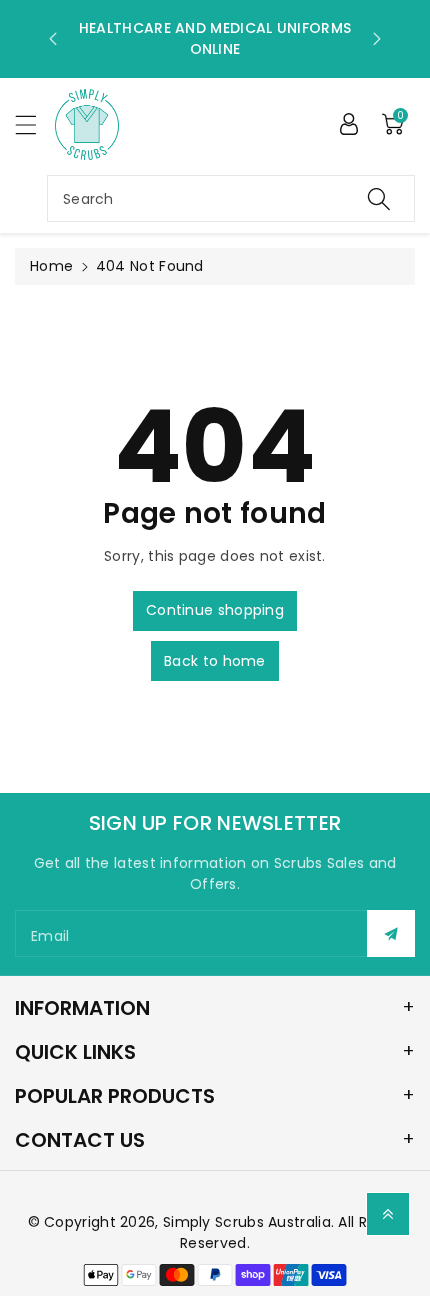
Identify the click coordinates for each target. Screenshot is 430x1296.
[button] (35, 124)
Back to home (215, 661)
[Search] (379, 198)
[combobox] (231, 198)
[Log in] (349, 124)
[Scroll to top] (388, 1214)
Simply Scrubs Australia (247, 1222)
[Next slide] (377, 39)
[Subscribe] (391, 933)
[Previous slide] (53, 39)
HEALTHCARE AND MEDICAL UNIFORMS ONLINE (215, 38)
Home (51, 266)
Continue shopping (215, 610)
